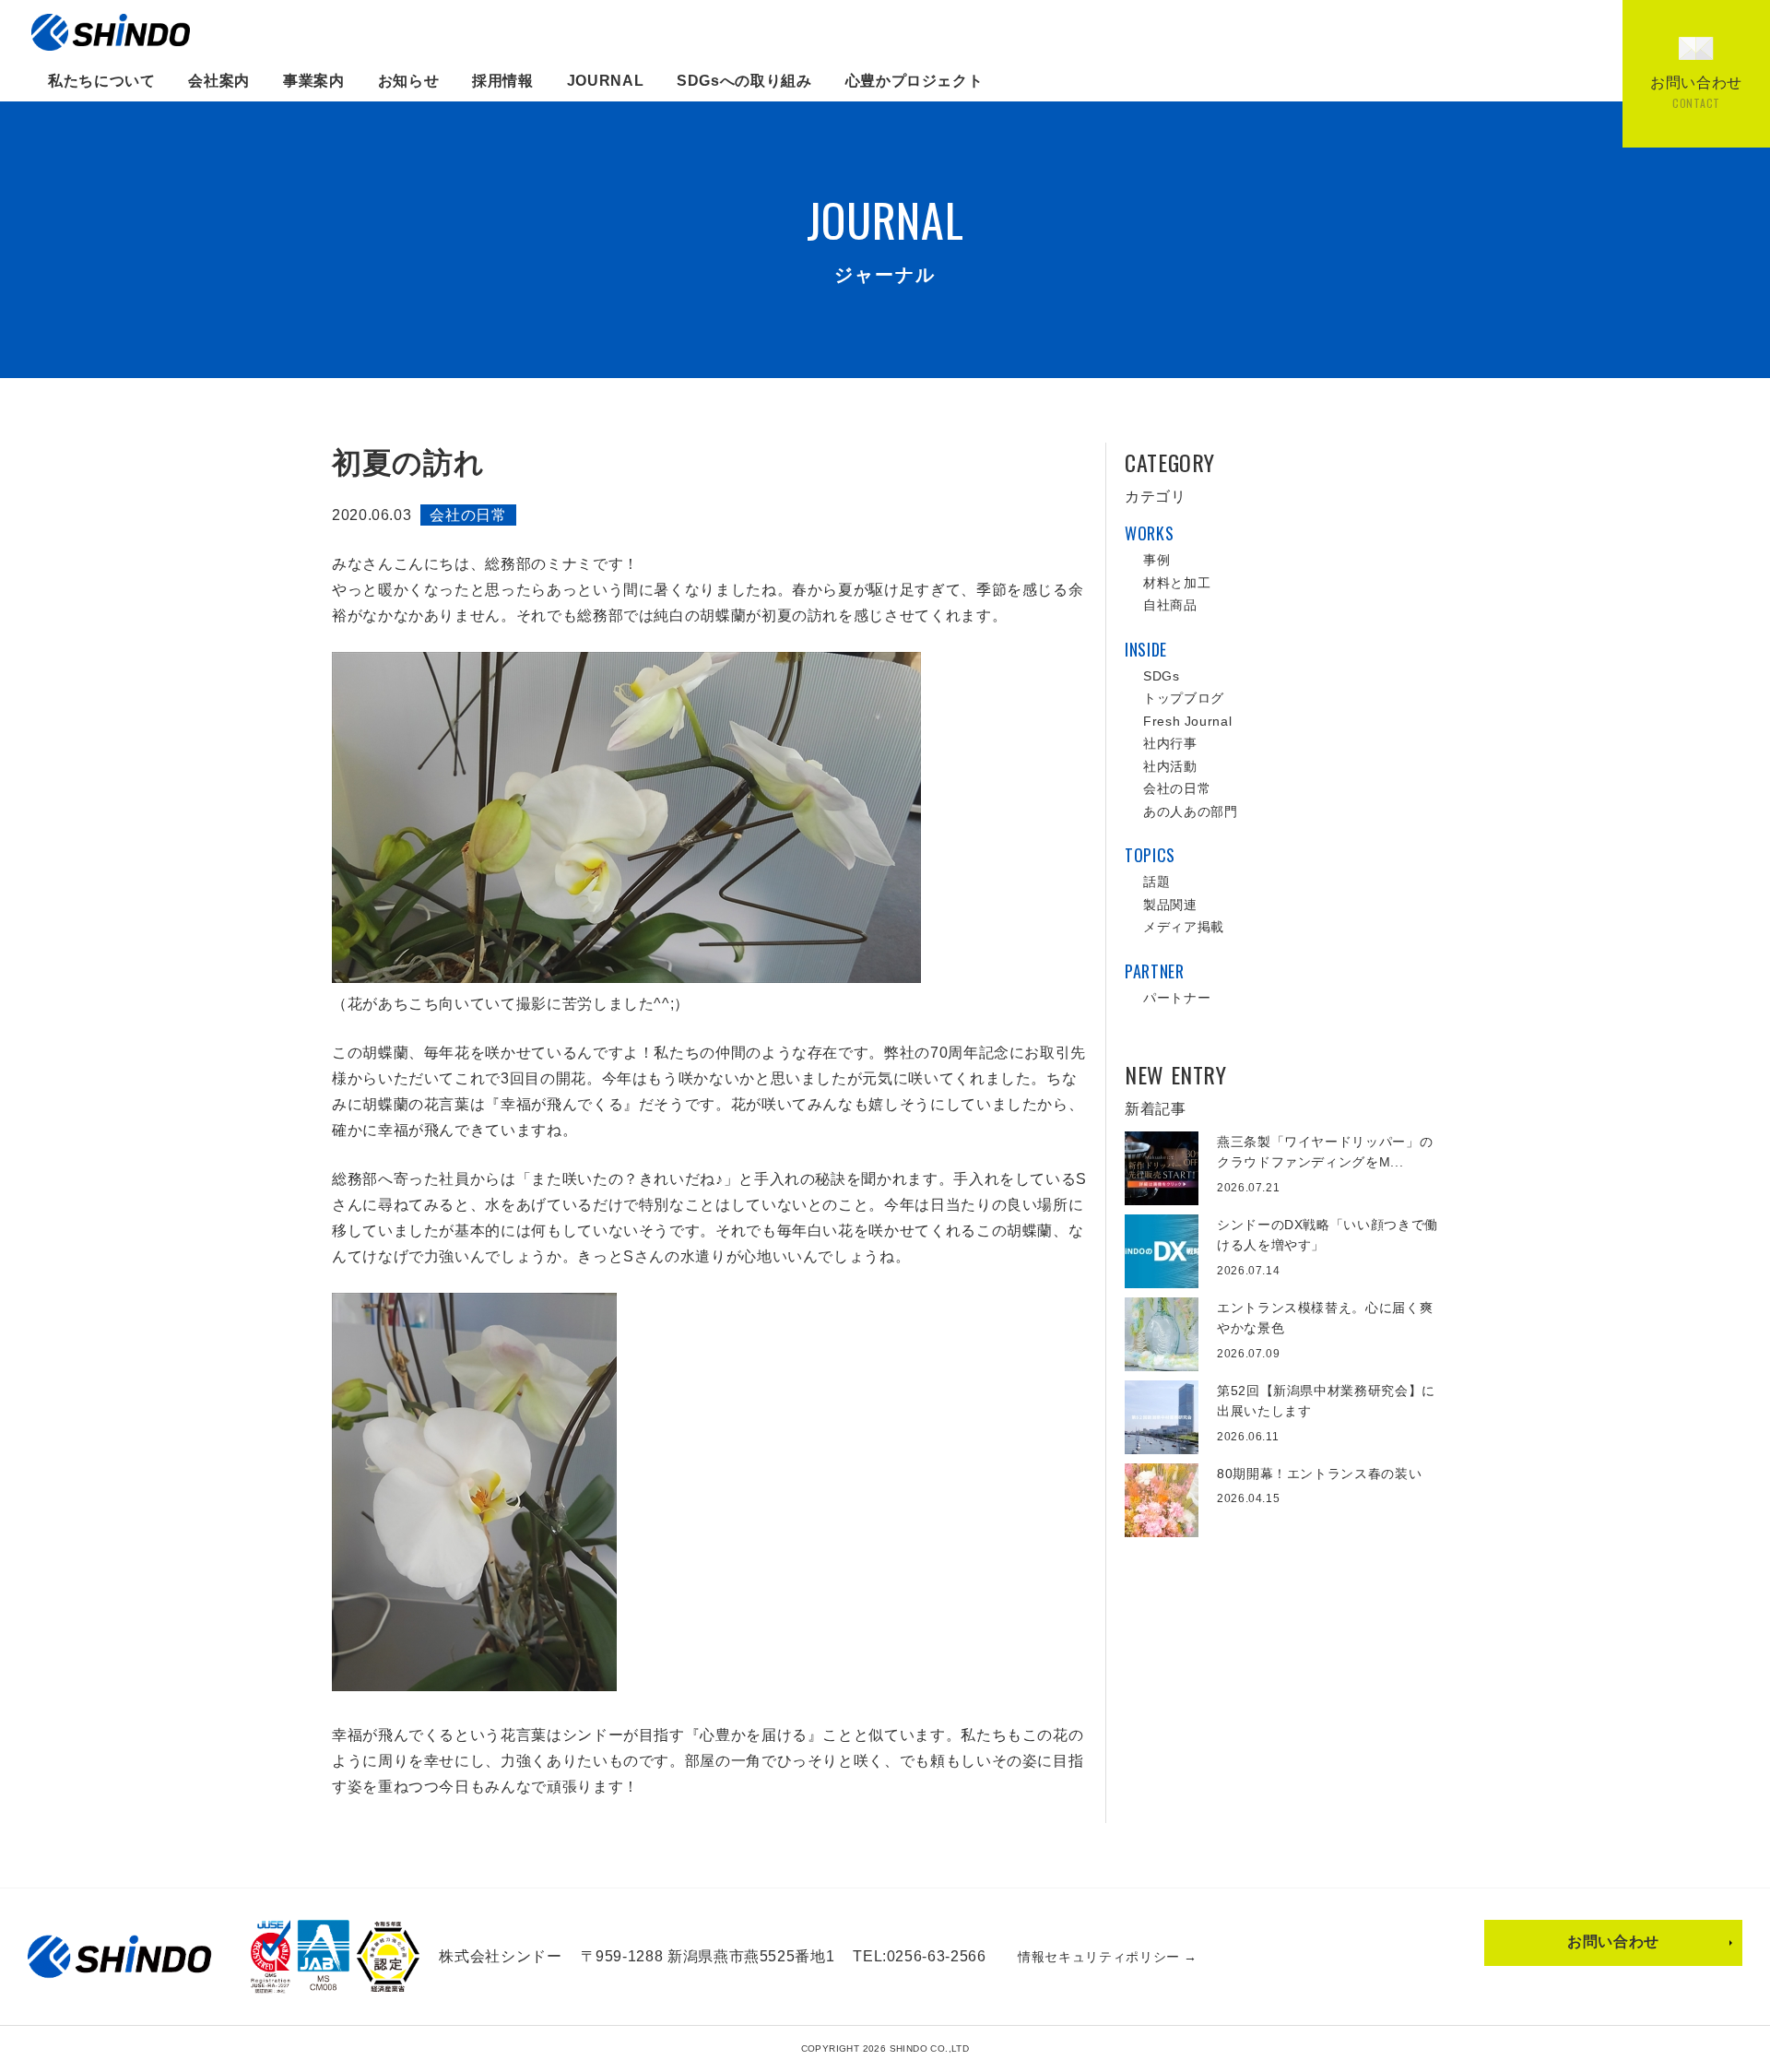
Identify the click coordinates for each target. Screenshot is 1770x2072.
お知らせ (409, 81)
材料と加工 (1177, 583)
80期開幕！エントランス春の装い (1319, 1474)
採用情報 (503, 81)
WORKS (1149, 533)
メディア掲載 (1184, 927)
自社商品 (1170, 605)
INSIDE (1146, 649)
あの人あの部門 (1190, 811)
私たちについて (101, 81)
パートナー (1177, 998)
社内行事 (1170, 743)
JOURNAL (605, 81)
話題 (1156, 882)
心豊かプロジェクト (914, 81)
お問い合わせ (1613, 1942)
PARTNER (1154, 971)
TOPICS (1150, 855)
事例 (1156, 560)
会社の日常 (468, 515)
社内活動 (1170, 766)
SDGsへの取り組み (744, 81)
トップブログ (1184, 698)
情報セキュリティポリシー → (1108, 1957)
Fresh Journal (1187, 721)
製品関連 (1170, 905)
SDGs (1162, 676)
